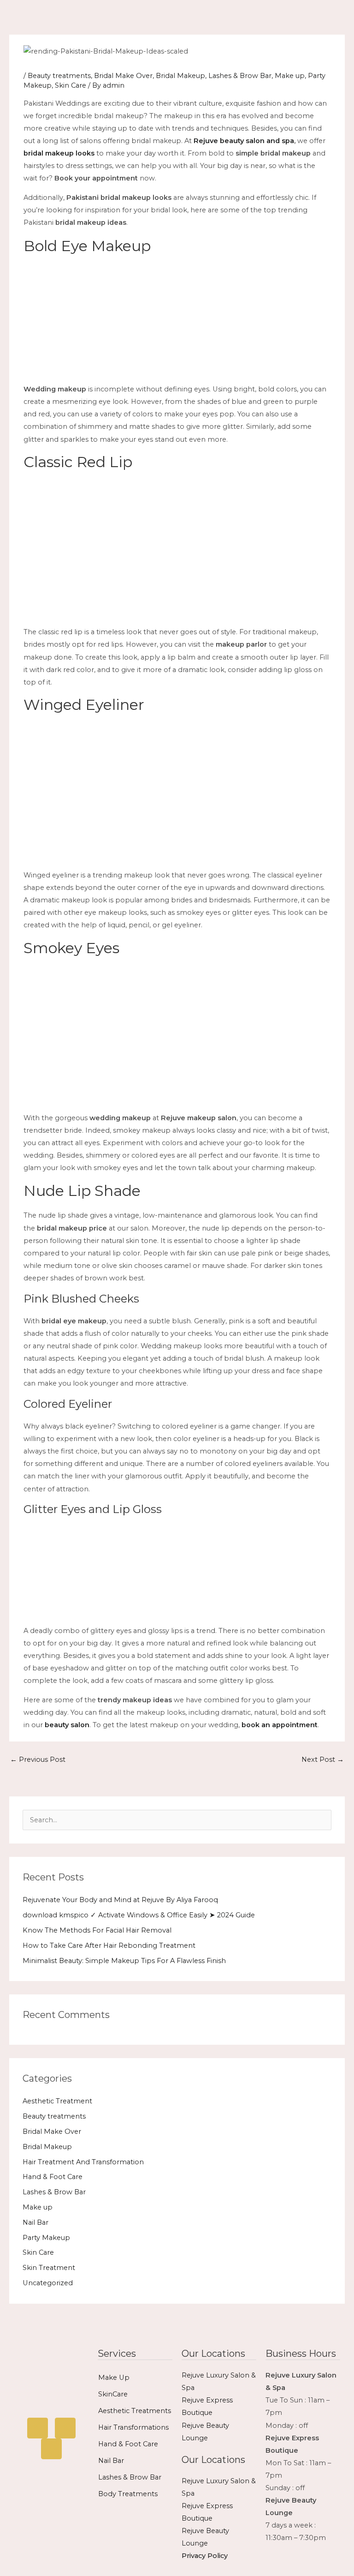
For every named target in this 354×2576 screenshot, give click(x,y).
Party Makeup (46, 2238)
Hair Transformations (133, 2427)
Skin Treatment (49, 2268)
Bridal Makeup (180, 76)
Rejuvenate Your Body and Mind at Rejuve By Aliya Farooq (120, 1900)
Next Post (323, 1759)
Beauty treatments (59, 76)
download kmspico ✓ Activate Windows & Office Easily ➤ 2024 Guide (139, 1915)
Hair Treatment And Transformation (83, 2162)
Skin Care (71, 85)
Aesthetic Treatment (57, 2101)
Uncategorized (48, 2283)
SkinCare (113, 2394)
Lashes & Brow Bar (240, 76)
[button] (248, 17)
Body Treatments (128, 2494)
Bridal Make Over (123, 76)
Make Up (114, 2378)
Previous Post (38, 1759)
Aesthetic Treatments (135, 2411)
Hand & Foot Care (53, 2177)
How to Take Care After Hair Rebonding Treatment (109, 1946)
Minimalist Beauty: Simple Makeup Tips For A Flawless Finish (124, 1961)
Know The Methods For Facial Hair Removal (97, 1930)
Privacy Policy (205, 2556)
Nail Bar (35, 2222)
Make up (290, 76)
